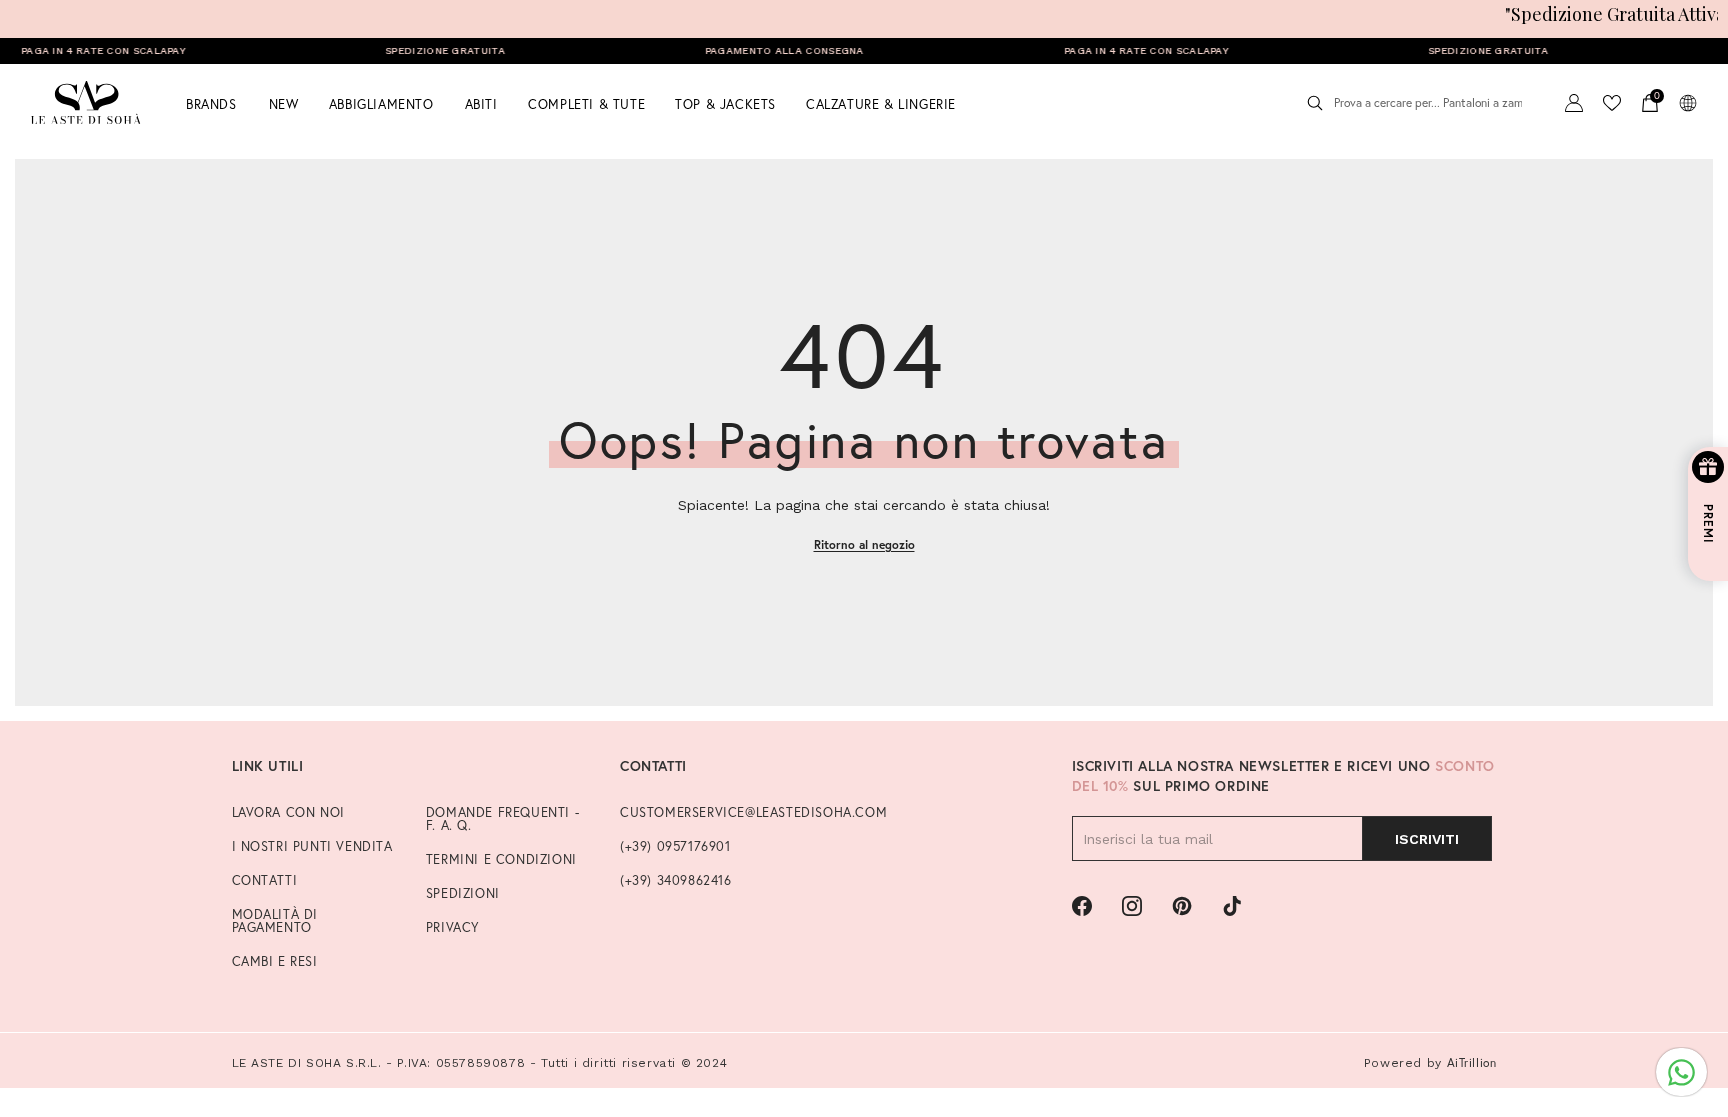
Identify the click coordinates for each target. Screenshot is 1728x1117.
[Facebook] (1082, 906)
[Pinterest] (1182, 906)
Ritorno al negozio (864, 544)
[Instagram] (1132, 906)
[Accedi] (1574, 103)
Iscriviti (1427, 839)
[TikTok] (1232, 906)
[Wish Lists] (1612, 103)
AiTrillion (1472, 1062)
